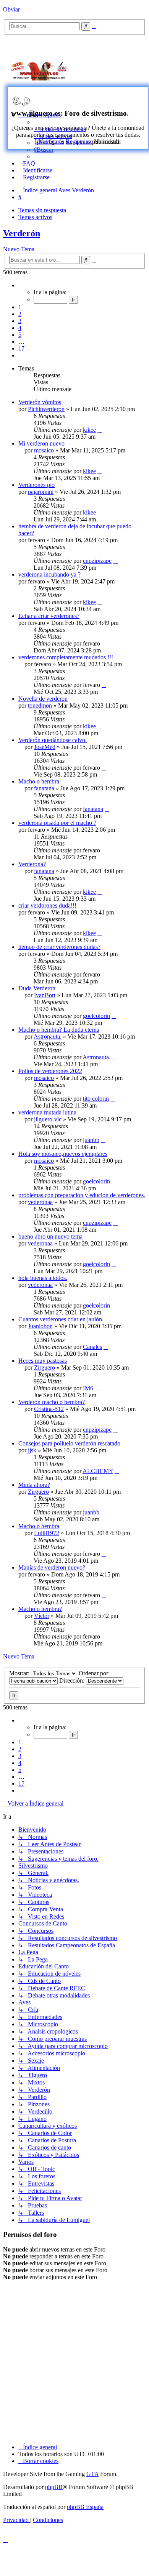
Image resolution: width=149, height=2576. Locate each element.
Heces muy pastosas (43, 1361)
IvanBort (45, 995)
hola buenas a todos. (43, 1278)
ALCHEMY (98, 1471)
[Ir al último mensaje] (100, 430)
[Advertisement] (115, 70)
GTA (92, 2474)
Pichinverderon (46, 409)
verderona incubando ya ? (49, 574)
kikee (89, 430)
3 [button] (20, 321)
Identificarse (49, 142)
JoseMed (45, 747)
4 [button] (20, 328)
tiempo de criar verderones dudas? (59, 947)
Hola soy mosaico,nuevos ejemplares (63, 1154)
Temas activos (35, 217)
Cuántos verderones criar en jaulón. (61, 1319)
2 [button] (20, 314)
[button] (21, 285)
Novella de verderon (43, 699)
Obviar (11, 9)
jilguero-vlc (48, 1119)
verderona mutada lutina (47, 1112)
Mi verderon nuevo (41, 443)
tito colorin (96, 1099)
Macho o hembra (39, 781)
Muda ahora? (34, 1485)
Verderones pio (36, 485)
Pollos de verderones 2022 (50, 1071)
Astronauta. (48, 1036)
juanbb (91, 1140)
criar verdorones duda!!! (47, 905)
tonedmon (40, 705)
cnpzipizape (97, 561)
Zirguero (45, 1367)
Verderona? (32, 864)
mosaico (44, 450)
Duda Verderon (37, 988)
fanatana (44, 788)
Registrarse (79, 142)
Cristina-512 (49, 1409)
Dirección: (73, 1680)
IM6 (88, 1388)
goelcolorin (96, 1016)
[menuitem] (44, 150)
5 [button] (20, 335)
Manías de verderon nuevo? (52, 1567)
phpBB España (85, 2507)
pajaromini (41, 492)
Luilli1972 (47, 1533)
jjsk (32, 1450)
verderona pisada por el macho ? (57, 823)
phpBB (54, 2487)
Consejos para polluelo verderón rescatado (69, 1443)
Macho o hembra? (40, 1609)
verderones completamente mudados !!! (66, 657)
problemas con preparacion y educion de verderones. (82, 1195)
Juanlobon (40, 1326)
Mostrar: (20, 1673)
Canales (92, 1347)
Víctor (42, 1616)
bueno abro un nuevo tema (50, 1236)
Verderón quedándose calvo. (53, 740)
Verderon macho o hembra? (52, 1402)
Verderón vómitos (40, 402)
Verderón (22, 233)
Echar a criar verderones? (49, 616)
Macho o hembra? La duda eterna (59, 1030)
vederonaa (40, 1202)
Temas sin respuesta (42, 210)
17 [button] (21, 348)
